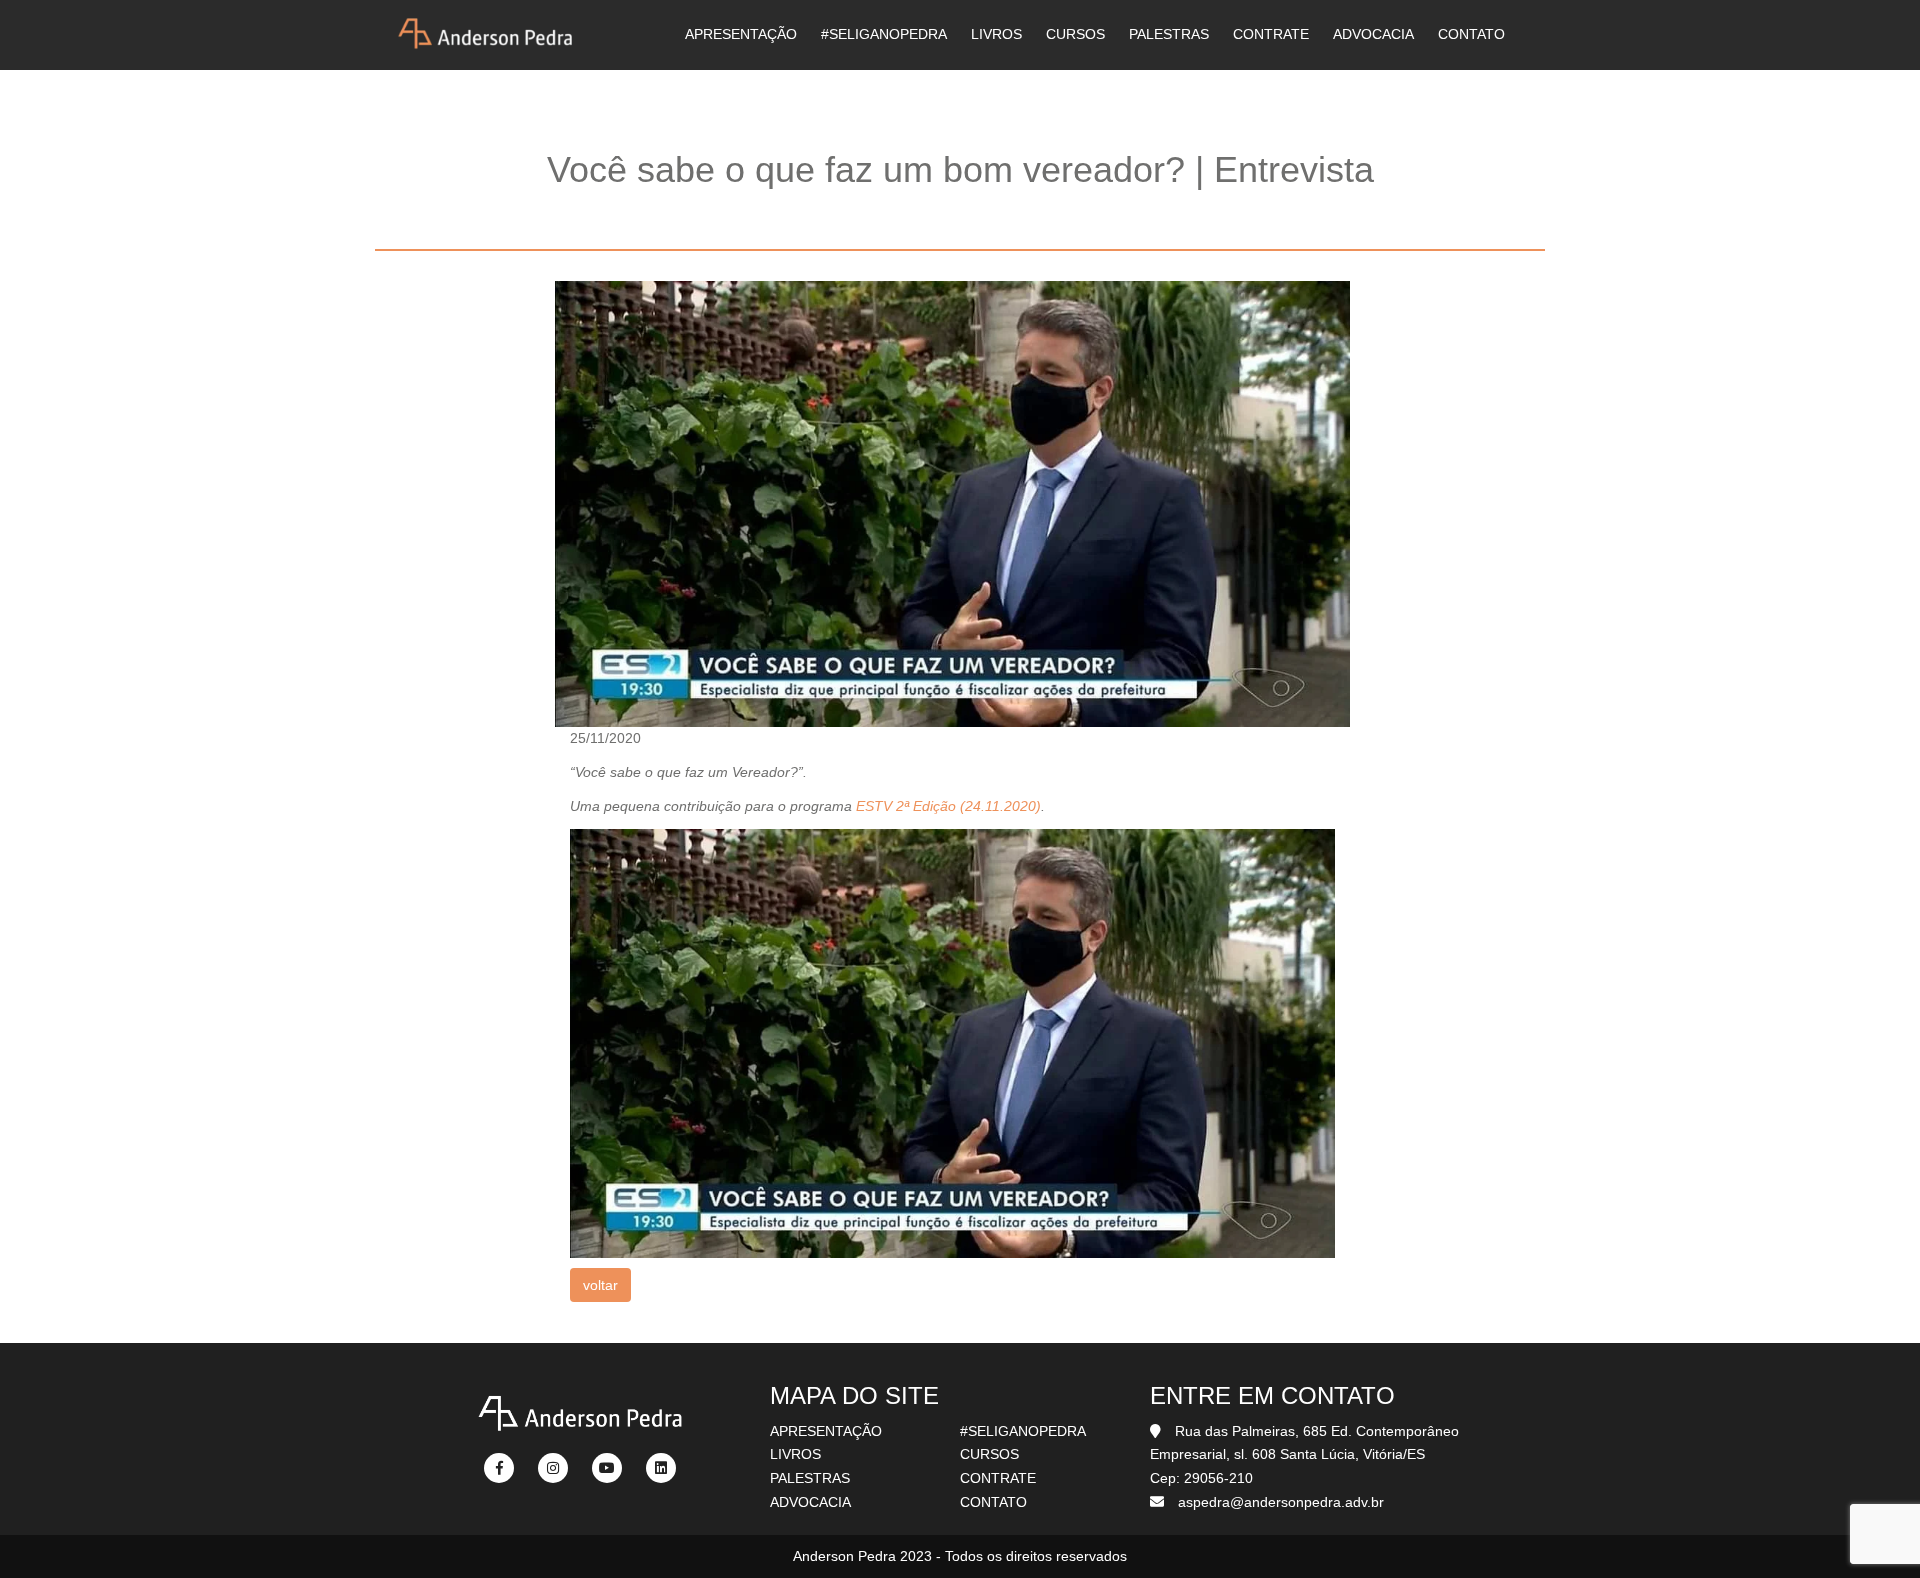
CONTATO (1471, 34)
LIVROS (996, 34)
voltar (600, 1285)
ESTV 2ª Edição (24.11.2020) (948, 806)
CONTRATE (1271, 34)
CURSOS (1075, 34)
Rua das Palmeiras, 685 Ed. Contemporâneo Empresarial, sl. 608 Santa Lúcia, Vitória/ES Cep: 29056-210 (1304, 1455)
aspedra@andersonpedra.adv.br (1281, 1502)
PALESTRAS (1169, 34)
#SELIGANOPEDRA (884, 34)
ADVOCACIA (1373, 34)
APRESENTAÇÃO (741, 34)
